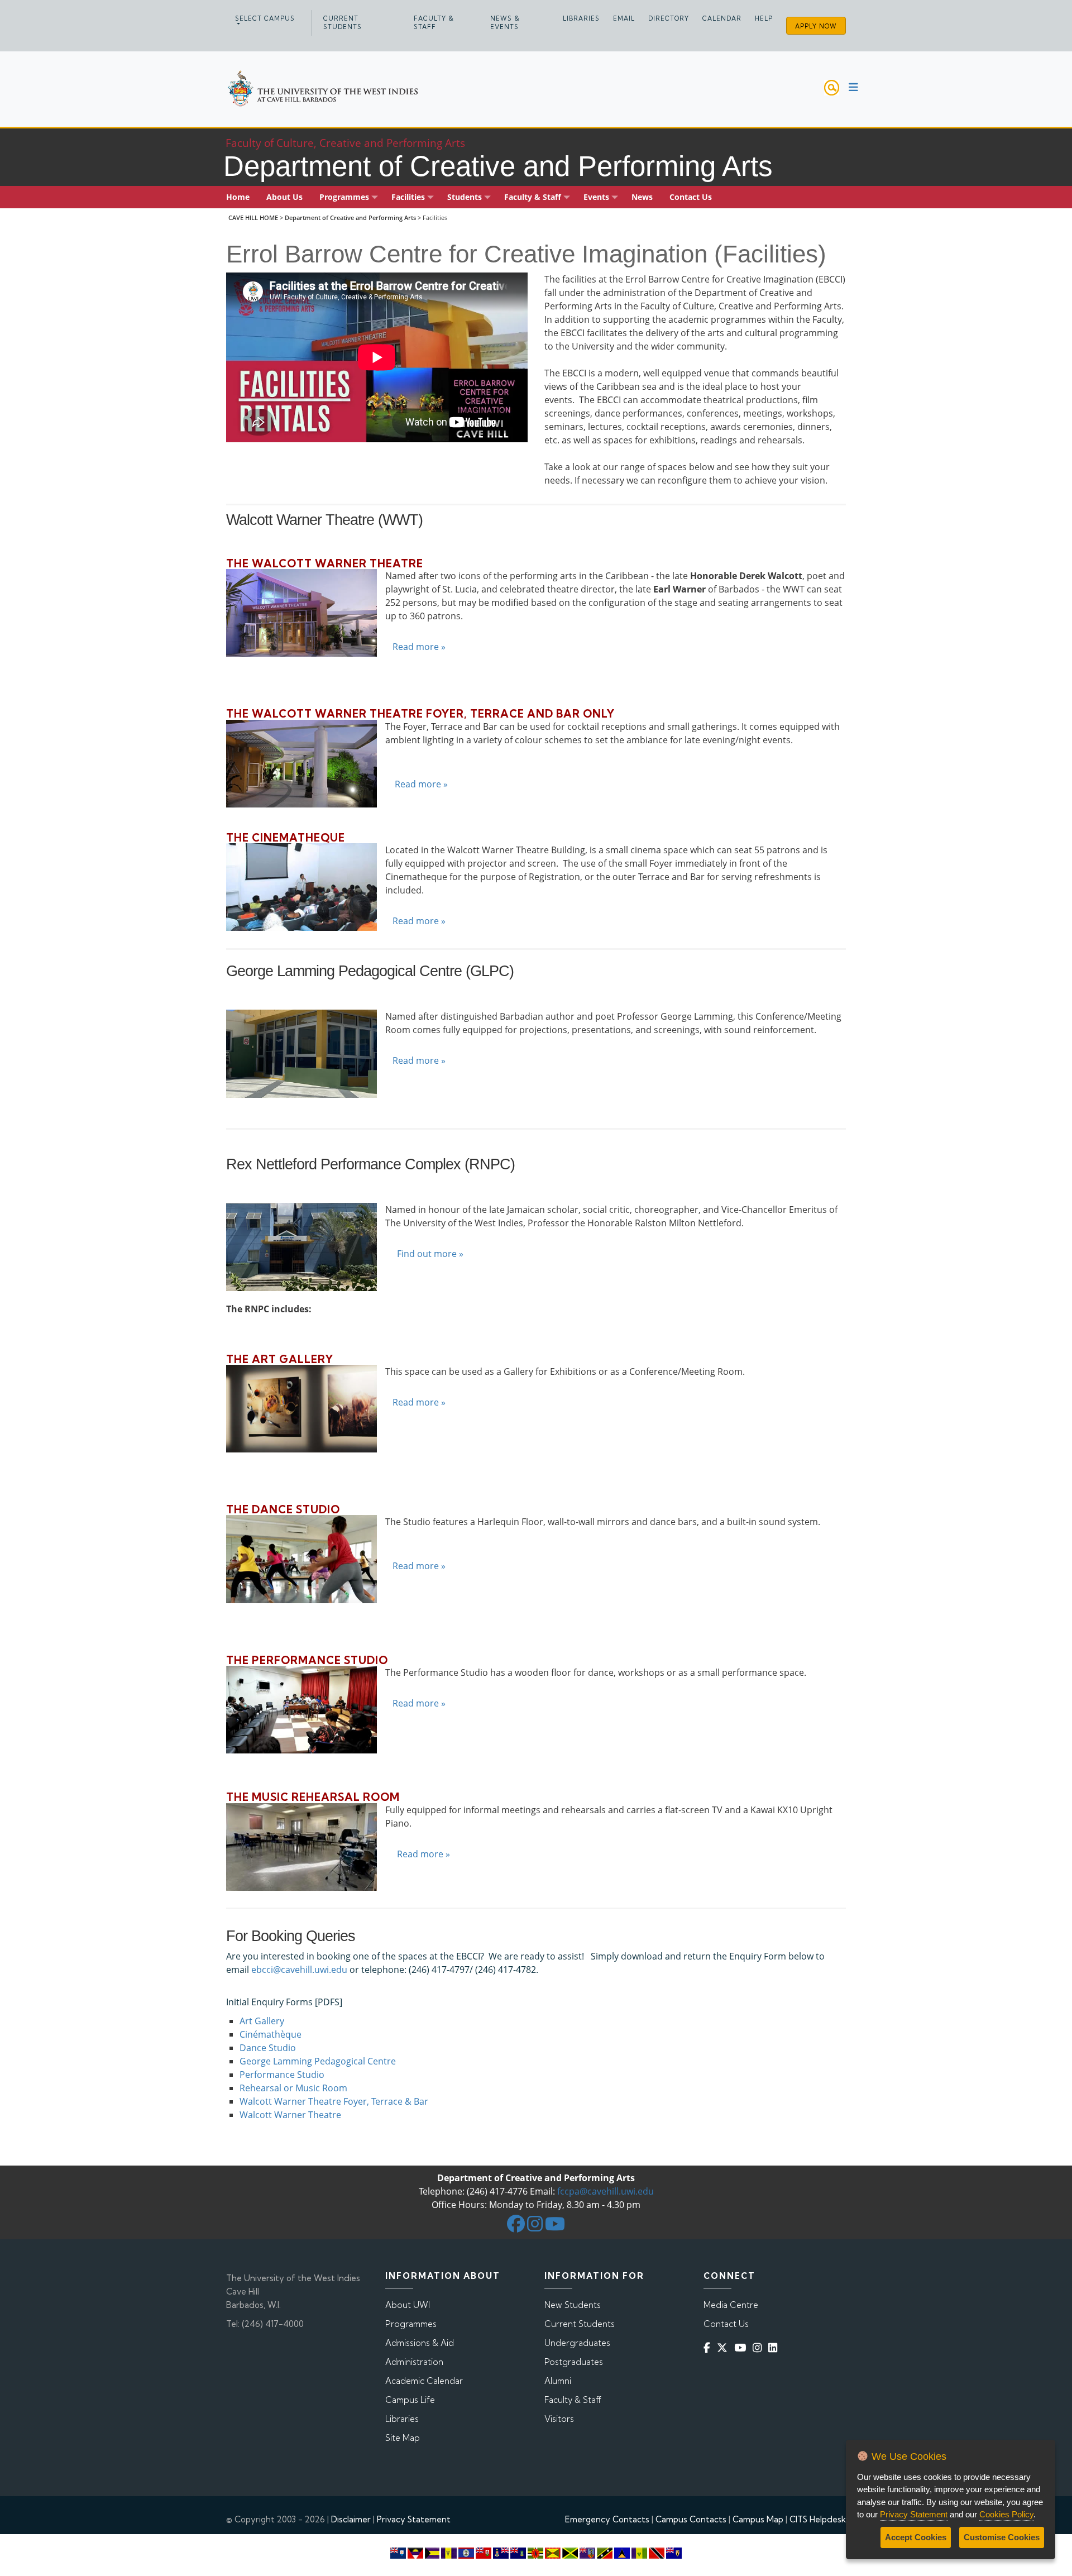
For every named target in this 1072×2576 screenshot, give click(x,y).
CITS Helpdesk (818, 2519)
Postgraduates (574, 2362)
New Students (573, 2305)
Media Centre (731, 2305)
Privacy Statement (414, 2519)
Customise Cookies (1002, 2537)
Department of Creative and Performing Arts (350, 218)
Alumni (558, 2381)
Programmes (411, 2324)
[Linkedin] (775, 2347)
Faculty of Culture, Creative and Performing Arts (345, 143)
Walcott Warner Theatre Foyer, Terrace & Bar (334, 2101)
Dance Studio (268, 2048)
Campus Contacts (691, 2519)
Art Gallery (262, 2021)
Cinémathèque (271, 2034)
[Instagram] (759, 2347)
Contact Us (726, 2324)
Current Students (343, 23)
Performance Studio (282, 2075)
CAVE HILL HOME (253, 218)
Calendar (722, 18)
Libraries (581, 18)
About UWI (408, 2305)
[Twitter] (724, 2347)
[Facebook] (709, 2347)
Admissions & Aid (420, 2343)
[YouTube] (742, 2347)
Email (624, 18)
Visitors (559, 2419)
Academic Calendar (424, 2381)
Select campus (265, 18)
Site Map (403, 2438)
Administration (414, 2362)
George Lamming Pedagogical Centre (318, 2061)
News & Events (505, 23)
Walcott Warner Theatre (290, 2115)
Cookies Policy (1006, 2514)
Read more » (419, 647)
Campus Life (410, 2400)
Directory (669, 18)
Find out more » (430, 1254)
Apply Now (816, 26)
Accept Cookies (916, 2537)
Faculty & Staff (434, 23)
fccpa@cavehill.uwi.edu (606, 2191)
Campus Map (758, 2519)
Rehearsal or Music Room (293, 2088)
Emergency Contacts (607, 2519)
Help (764, 18)
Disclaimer (351, 2519)
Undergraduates (577, 2343)
